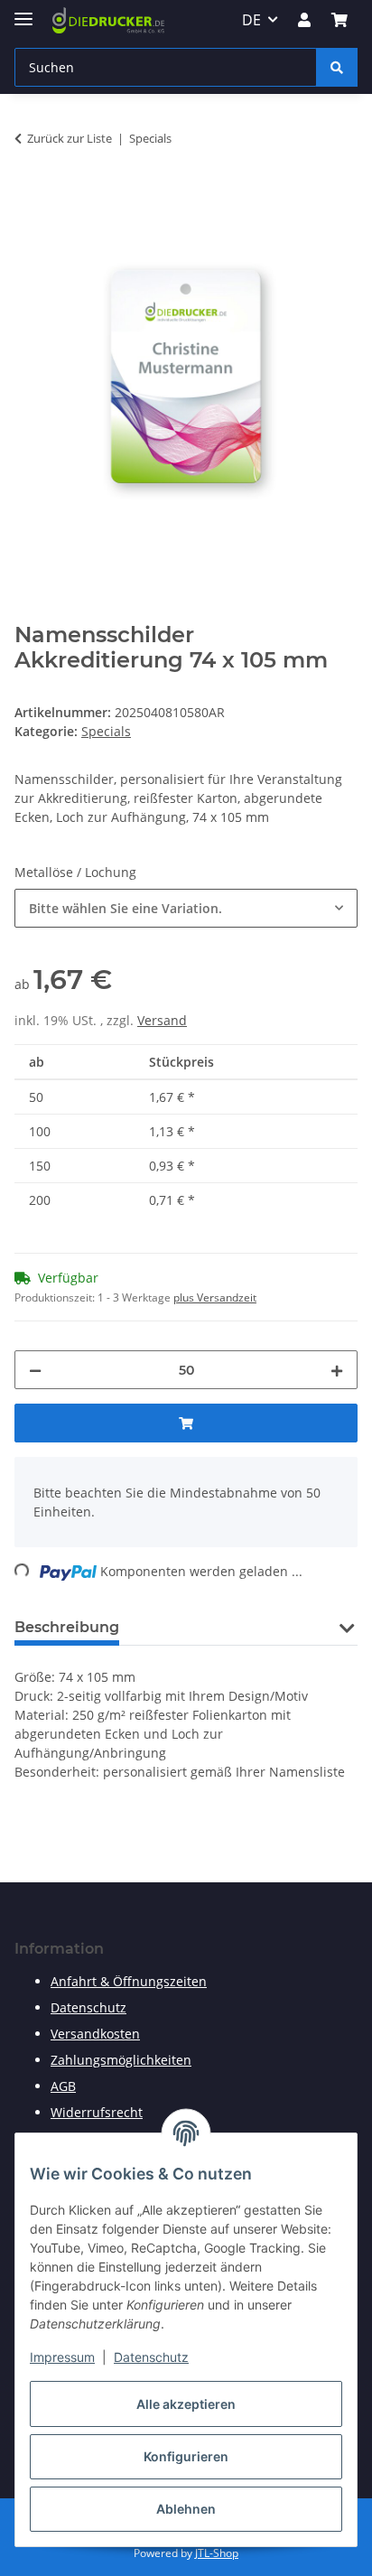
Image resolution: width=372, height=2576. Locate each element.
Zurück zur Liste (70, 138)
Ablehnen (186, 2509)
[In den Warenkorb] (29, 195)
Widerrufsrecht (97, 2112)
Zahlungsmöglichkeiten (121, 2060)
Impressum (62, 2357)
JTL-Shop (217, 2553)
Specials (106, 731)
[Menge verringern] (35, 1370)
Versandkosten (95, 2034)
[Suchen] (337, 67)
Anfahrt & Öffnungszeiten (129, 1981)
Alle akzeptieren (186, 2404)
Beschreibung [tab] (67, 1627)
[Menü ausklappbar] (23, 11)
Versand (162, 1020)
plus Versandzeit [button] (215, 1297)
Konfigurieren (186, 2456)
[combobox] (186, 908)
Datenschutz (151, 2357)
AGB (63, 2086)
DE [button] (251, 20)
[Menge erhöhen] (337, 1370)
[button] (304, 20)
